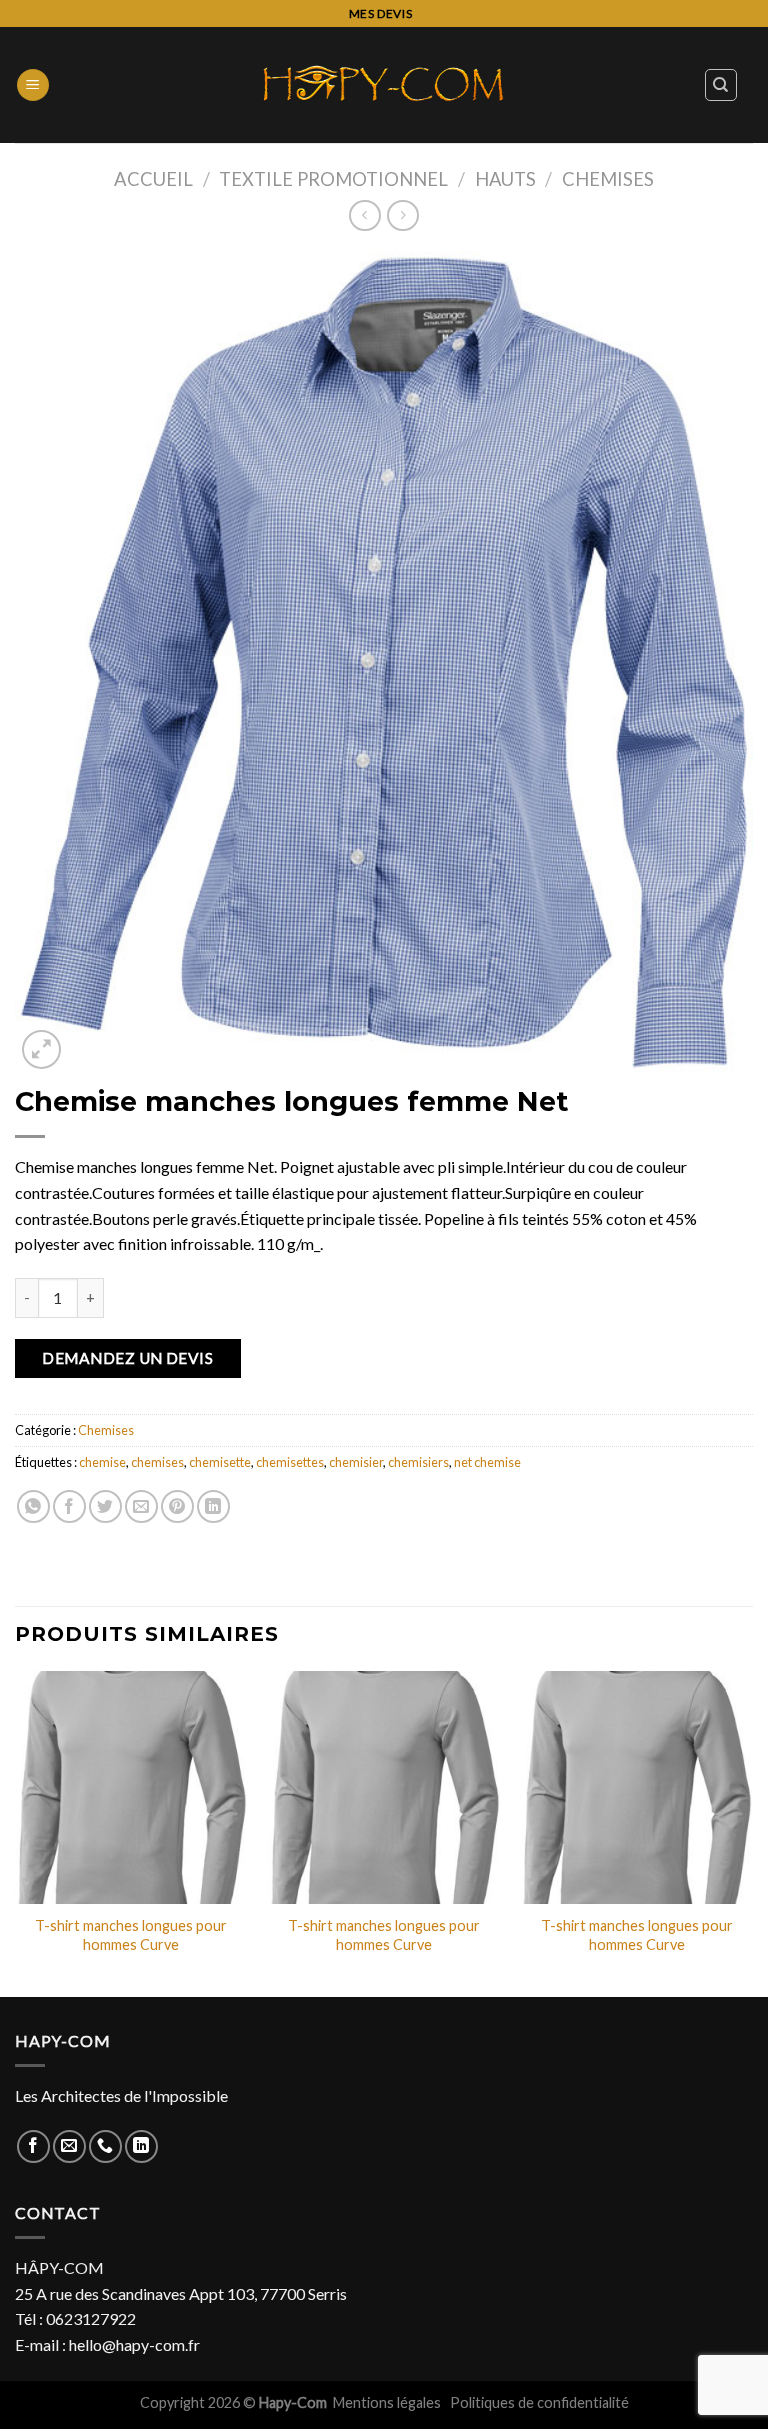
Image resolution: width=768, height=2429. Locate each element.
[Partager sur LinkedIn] (213, 1506)
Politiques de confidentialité (539, 2402)
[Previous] (16, 1832)
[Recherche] (721, 85)
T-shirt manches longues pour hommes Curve (131, 1935)
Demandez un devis (127, 1358)
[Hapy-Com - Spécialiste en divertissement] (384, 85)
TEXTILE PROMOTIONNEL (333, 179)
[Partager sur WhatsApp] (33, 1506)
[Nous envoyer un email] (69, 2146)
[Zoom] (41, 1049)
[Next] (752, 1832)
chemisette (220, 1462)
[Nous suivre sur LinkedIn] (141, 2146)
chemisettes (290, 1462)
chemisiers (418, 1462)
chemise (102, 1462)
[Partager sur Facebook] (69, 1506)
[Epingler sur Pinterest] (177, 1506)
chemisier (356, 1462)
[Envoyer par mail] (141, 1506)
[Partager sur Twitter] (105, 1506)
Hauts (505, 179)
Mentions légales (388, 2402)
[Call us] (105, 2146)
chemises (157, 1462)
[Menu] (33, 85)
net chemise (487, 1462)
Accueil (153, 179)
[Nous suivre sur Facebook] (33, 2146)
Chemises (608, 179)
